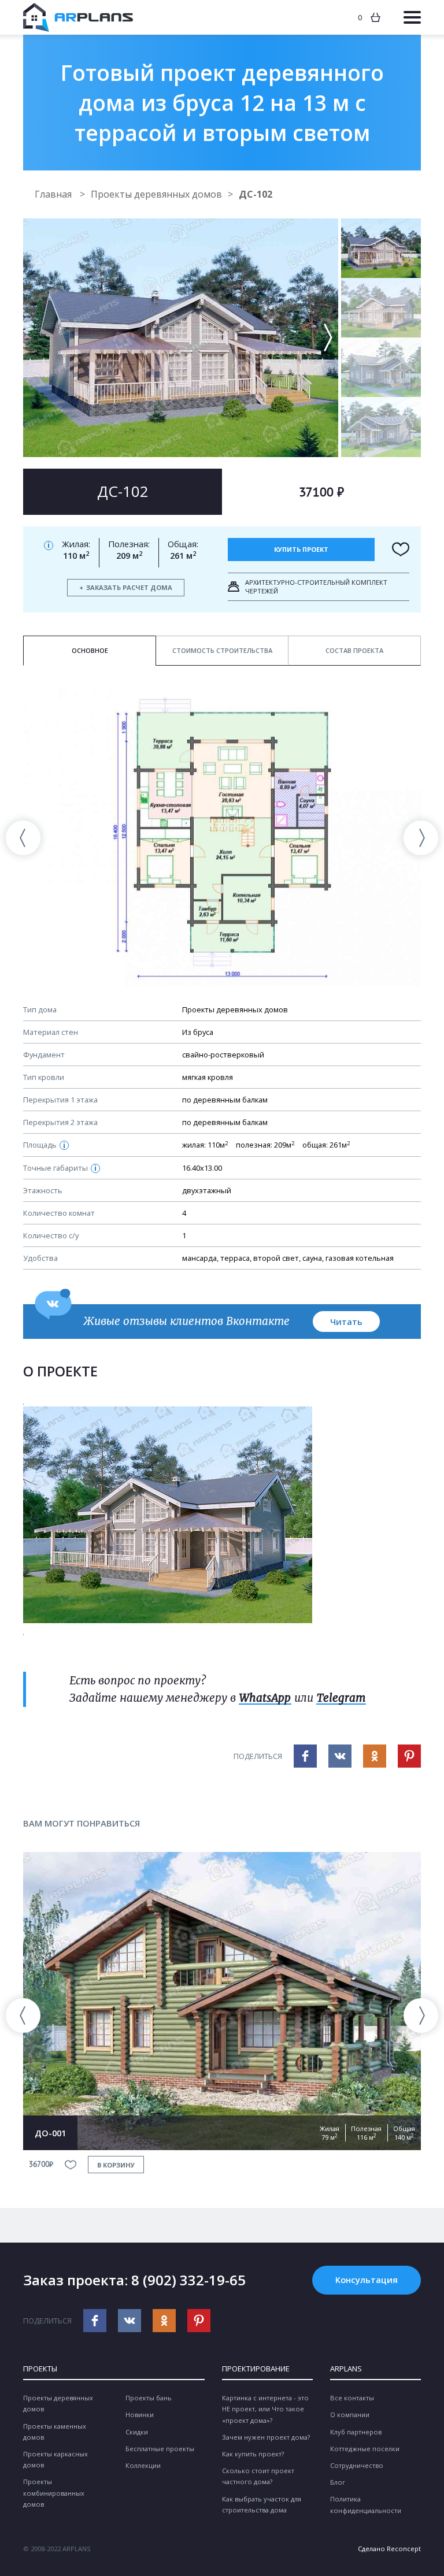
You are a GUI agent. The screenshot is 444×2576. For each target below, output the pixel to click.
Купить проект (301, 549)
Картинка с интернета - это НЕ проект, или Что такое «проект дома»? (265, 2409)
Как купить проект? (253, 2454)
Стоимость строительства (222, 650)
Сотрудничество (357, 2465)
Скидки (137, 2432)
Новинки (140, 2414)
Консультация (367, 2280)
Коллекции (143, 2465)
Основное (90, 650)
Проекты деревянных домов (156, 194)
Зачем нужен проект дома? (266, 2437)
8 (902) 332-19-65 (188, 2280)
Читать (346, 1322)
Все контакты (352, 2398)
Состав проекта (354, 650)
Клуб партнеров (356, 2432)
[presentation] (23, 838)
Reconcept (404, 2549)
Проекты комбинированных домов (54, 2493)
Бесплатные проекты (160, 2449)
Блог (338, 2482)
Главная (54, 194)
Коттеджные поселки (365, 2449)
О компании (350, 2414)
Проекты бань (149, 2398)
